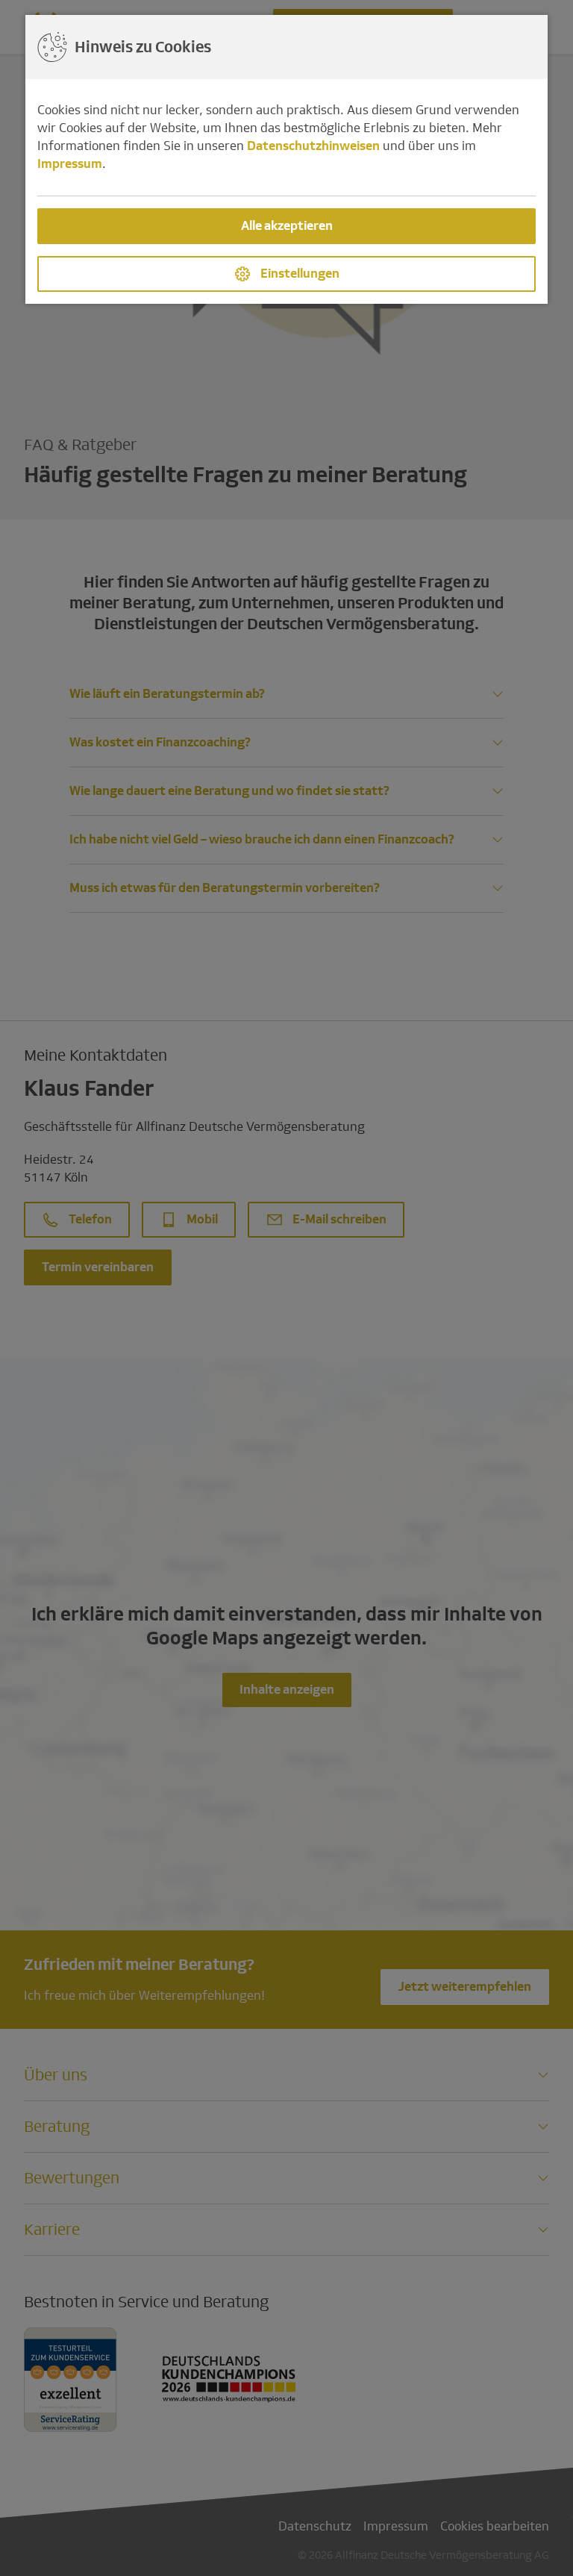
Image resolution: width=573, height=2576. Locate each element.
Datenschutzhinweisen (313, 146)
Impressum (70, 164)
